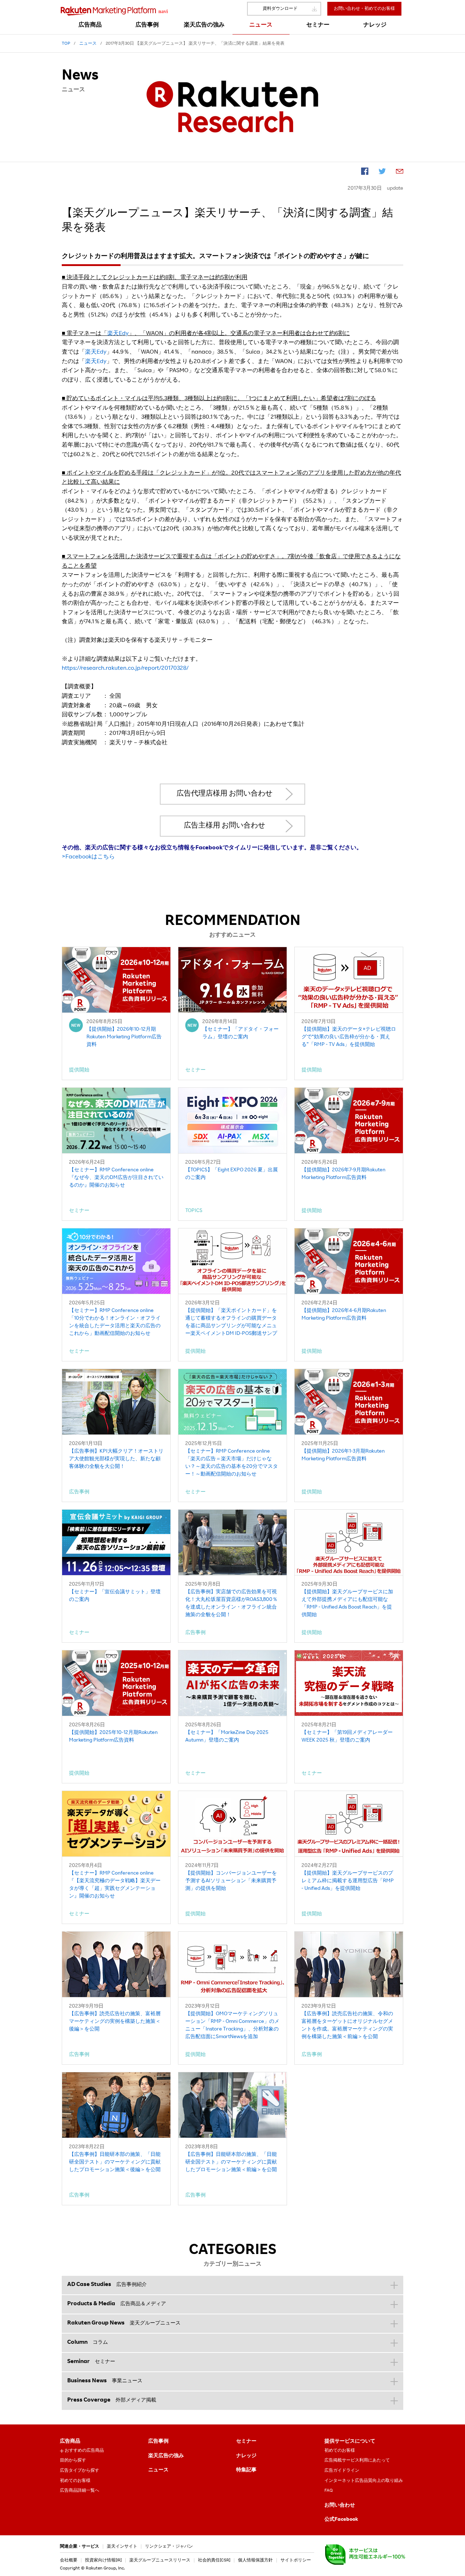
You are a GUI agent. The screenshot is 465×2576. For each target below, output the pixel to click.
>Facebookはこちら (88, 857)
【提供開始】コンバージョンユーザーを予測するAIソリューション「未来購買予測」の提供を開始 (231, 1881)
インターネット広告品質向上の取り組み (364, 2481)
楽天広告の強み (166, 2456)
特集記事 (246, 2470)
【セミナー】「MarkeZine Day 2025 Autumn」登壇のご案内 (227, 1737)
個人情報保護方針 (255, 2560)
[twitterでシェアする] (382, 173)
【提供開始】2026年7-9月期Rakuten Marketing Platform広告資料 (343, 1174)
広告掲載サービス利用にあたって (357, 2460)
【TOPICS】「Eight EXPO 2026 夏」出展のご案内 (232, 1174)
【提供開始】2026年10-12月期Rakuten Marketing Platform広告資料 (124, 1037)
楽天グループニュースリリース (160, 2560)
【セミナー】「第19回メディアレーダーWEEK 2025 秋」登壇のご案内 (347, 1737)
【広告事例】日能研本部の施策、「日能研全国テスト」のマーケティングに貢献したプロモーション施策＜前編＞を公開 (231, 2162)
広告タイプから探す (80, 2471)
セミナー (246, 2442)
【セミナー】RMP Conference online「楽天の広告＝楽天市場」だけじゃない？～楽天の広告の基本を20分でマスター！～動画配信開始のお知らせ (232, 1463)
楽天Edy (118, 334)
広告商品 (70, 2442)
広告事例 (158, 2442)
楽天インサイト (122, 2547)
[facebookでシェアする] (365, 173)
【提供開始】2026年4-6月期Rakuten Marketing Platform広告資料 (344, 1315)
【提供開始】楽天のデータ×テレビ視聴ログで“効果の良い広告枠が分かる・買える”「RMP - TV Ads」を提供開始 (349, 1037)
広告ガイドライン (342, 2471)
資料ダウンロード (280, 9)
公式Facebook (341, 2520)
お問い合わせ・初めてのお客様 (364, 9)
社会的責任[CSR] (214, 2560)
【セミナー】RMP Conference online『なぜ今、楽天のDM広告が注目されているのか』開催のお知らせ (116, 1178)
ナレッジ (246, 2456)
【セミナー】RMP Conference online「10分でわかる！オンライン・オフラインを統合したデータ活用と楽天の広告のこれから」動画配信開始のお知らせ (115, 1322)
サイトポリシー (296, 2560)
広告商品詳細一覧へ (80, 2491)
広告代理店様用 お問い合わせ (225, 794)
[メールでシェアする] (400, 173)
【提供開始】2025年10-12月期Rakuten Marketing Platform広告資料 (113, 1737)
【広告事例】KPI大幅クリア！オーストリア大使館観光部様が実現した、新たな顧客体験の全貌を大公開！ (116, 1459)
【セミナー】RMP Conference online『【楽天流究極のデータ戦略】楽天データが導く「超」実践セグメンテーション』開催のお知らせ (115, 1885)
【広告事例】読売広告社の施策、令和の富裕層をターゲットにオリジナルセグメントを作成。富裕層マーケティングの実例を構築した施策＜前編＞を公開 (347, 2026)
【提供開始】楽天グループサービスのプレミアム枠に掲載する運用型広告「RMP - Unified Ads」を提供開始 (348, 1881)
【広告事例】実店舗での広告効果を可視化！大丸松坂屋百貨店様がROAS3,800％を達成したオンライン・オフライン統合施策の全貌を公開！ (231, 1604)
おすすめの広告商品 (84, 2451)
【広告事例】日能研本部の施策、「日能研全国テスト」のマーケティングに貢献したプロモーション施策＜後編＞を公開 (115, 2162)
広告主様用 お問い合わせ (225, 826)
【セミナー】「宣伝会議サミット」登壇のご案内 (115, 1596)
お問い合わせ (340, 2505)
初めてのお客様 (75, 2481)
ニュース (158, 2470)
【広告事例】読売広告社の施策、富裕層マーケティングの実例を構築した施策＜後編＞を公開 (115, 2022)
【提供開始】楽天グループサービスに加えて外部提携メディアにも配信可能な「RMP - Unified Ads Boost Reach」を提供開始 (347, 1604)
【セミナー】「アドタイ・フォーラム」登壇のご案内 (240, 1033)
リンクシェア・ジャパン (169, 2547)
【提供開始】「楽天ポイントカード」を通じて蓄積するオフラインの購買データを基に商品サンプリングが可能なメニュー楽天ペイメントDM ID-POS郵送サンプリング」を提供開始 (231, 1323)
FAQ (329, 2491)
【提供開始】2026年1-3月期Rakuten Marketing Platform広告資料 (343, 1455)
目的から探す (73, 2460)
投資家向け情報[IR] (103, 2560)
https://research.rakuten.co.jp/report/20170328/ (125, 669)
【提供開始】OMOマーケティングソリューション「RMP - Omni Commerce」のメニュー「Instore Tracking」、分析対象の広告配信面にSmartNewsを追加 (232, 2026)
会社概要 (69, 2560)
